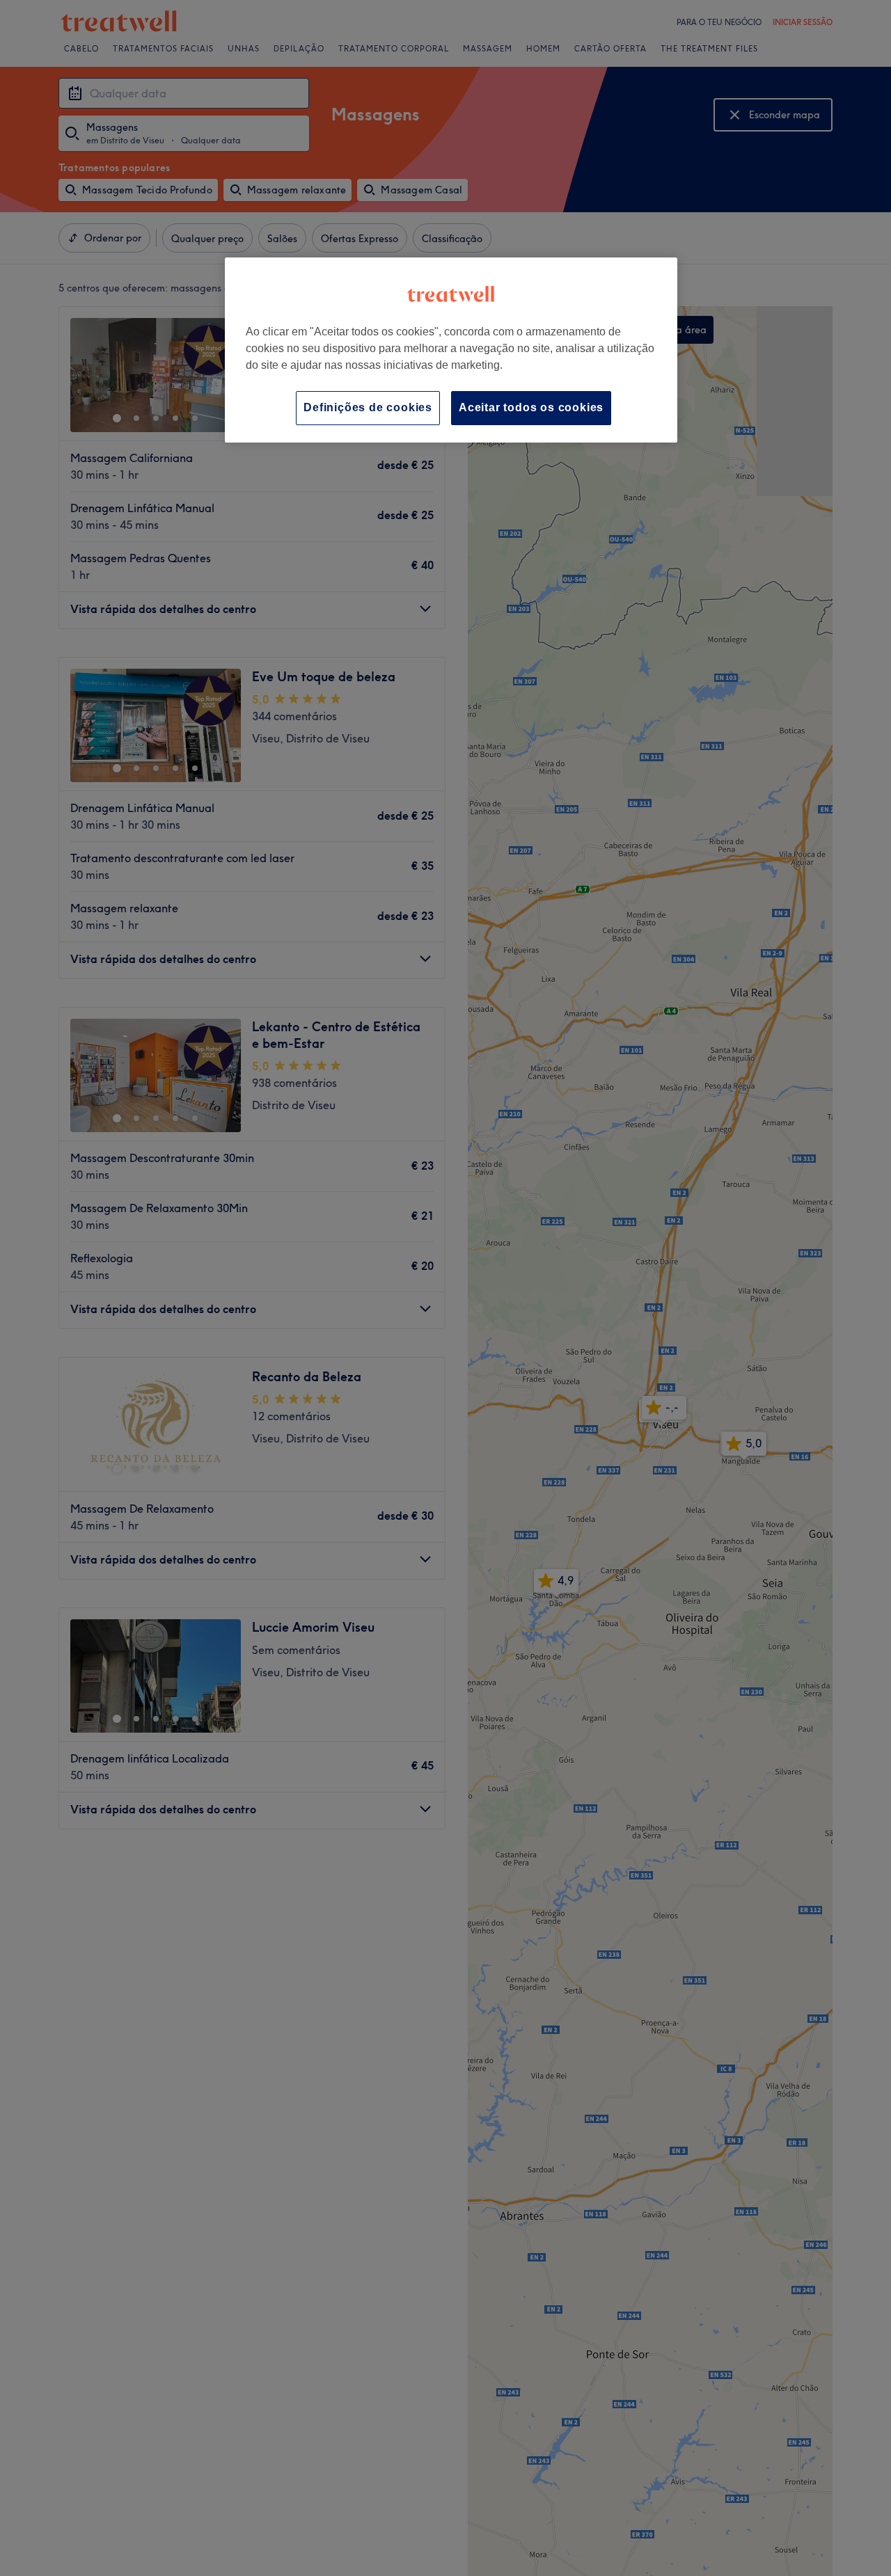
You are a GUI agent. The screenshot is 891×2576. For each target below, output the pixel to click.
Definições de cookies (368, 407)
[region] (451, 350)
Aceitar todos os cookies (531, 407)
